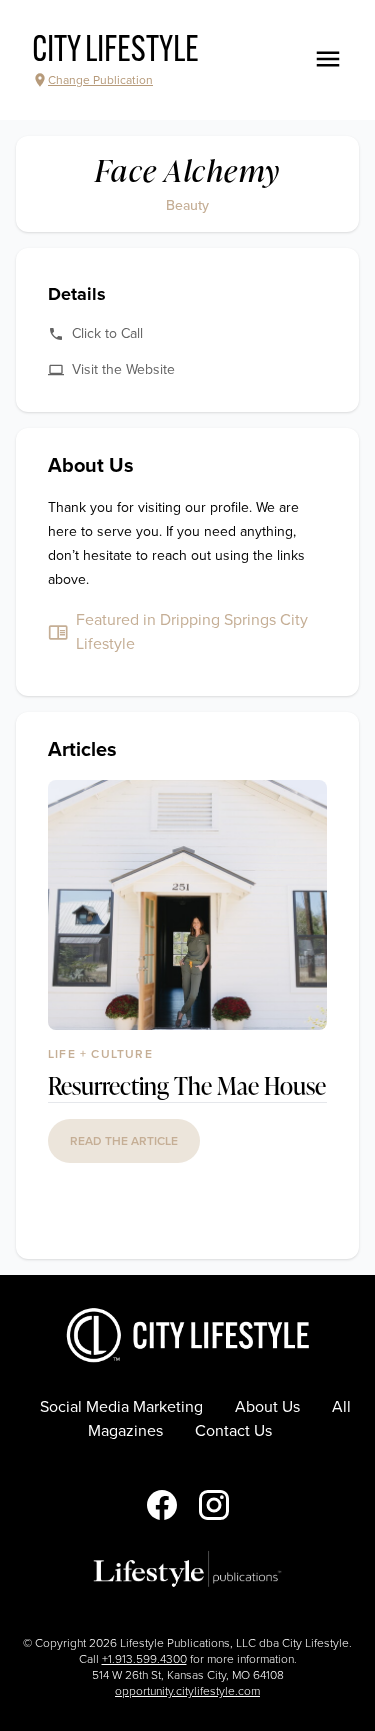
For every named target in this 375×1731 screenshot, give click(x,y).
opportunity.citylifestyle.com (187, 1691)
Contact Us (233, 1431)
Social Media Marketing (121, 1407)
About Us (267, 1407)
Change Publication (100, 80)
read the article (124, 1141)
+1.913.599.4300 (144, 1659)
